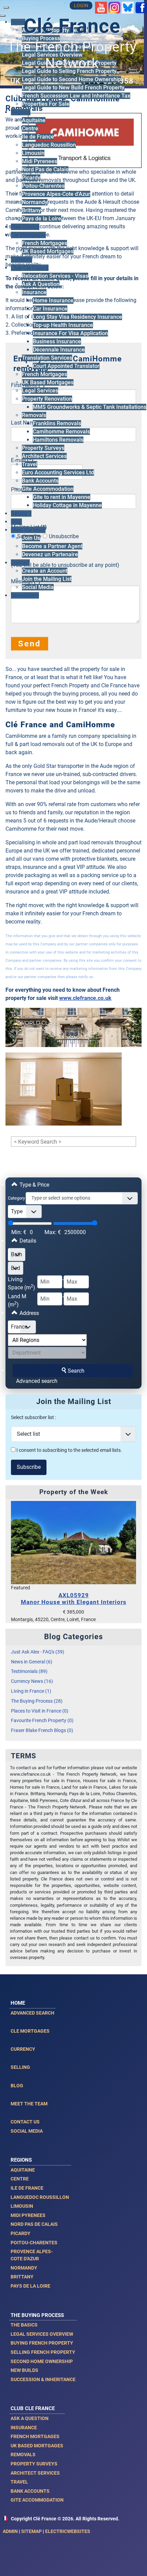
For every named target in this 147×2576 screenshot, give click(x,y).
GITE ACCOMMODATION (37, 2500)
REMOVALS (23, 2455)
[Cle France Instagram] (114, 7)
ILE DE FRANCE (27, 2188)
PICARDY (21, 2233)
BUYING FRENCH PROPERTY (42, 2343)
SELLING (20, 2067)
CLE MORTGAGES (30, 2031)
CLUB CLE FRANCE (33, 2408)
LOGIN (81, 6)
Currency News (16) (32, 1681)
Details (27, 1241)
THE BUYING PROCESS (37, 2315)
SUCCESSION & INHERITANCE (43, 2379)
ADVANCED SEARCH (32, 2013)
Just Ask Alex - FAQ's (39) (38, 1652)
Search (76, 1371)
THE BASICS (24, 2325)
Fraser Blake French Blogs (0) (42, 1730)
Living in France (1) (31, 1691)
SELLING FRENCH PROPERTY (43, 2352)
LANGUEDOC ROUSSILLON (40, 2197)
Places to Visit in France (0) (40, 1711)
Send (30, 644)
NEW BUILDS (24, 2370)
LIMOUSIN (22, 2206)
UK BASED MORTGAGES (37, 2446)
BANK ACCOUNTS (30, 2491)
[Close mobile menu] (3, 16)
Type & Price (34, 1185)
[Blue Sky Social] (128, 7)
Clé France (72, 26)
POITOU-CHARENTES (34, 2243)
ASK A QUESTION (30, 2418)
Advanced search (37, 1381)
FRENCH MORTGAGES (35, 2436)
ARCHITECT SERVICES (35, 2473)
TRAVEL (19, 2482)
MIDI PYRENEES (28, 2215)
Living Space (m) (22, 1283)
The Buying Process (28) (37, 1701)
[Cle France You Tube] (101, 7)
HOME (18, 2003)
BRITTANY (22, 2277)
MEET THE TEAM (29, 2104)
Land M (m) (17, 1300)
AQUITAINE (23, 2170)
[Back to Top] (135, 2563)
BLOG (17, 2086)
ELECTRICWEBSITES (68, 2531)
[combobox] (82, 1198)
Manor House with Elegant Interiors (74, 1599)
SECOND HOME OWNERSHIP (42, 2361)
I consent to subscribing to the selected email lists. (69, 1450)
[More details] (73, 1542)
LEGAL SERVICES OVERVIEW (42, 2334)
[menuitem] (41, 38)
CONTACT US (25, 2122)
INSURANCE (24, 2428)
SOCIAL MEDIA (27, 2131)
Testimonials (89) (29, 1671)
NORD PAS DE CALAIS (34, 2224)
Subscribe (29, 1467)
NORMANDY (24, 2268)
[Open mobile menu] (6, 8)
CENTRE (20, 2179)
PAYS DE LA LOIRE (30, 2286)
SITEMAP (31, 2531)
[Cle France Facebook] (141, 7)
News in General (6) (32, 1662)
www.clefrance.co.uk (85, 998)
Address (29, 1313)
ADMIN (10, 2531)
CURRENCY (23, 2049)
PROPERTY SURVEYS (34, 2464)
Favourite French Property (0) (42, 1721)
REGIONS (21, 2160)
